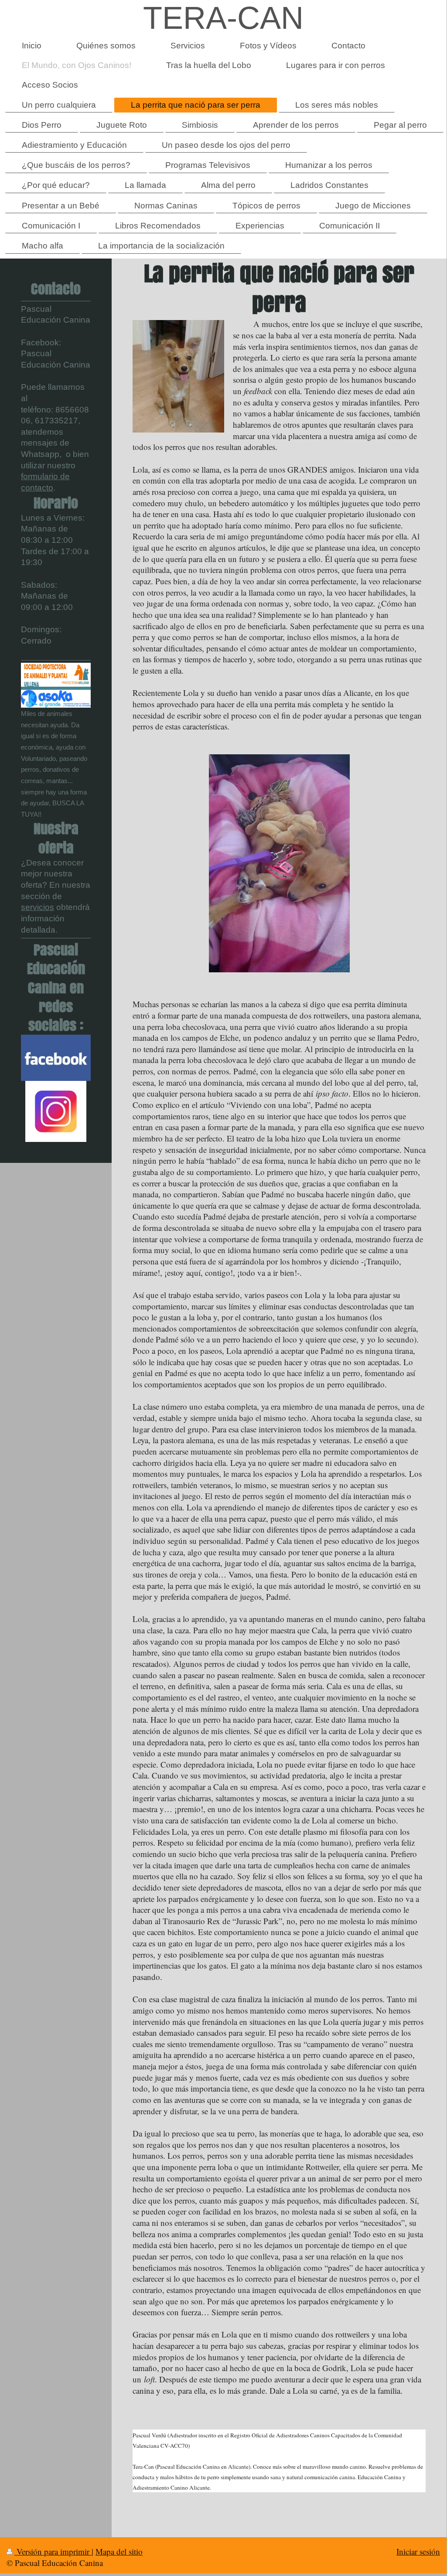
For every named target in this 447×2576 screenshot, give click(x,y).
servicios (38, 907)
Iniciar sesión (418, 2551)
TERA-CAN (223, 18)
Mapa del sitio (119, 2551)
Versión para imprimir (53, 2551)
